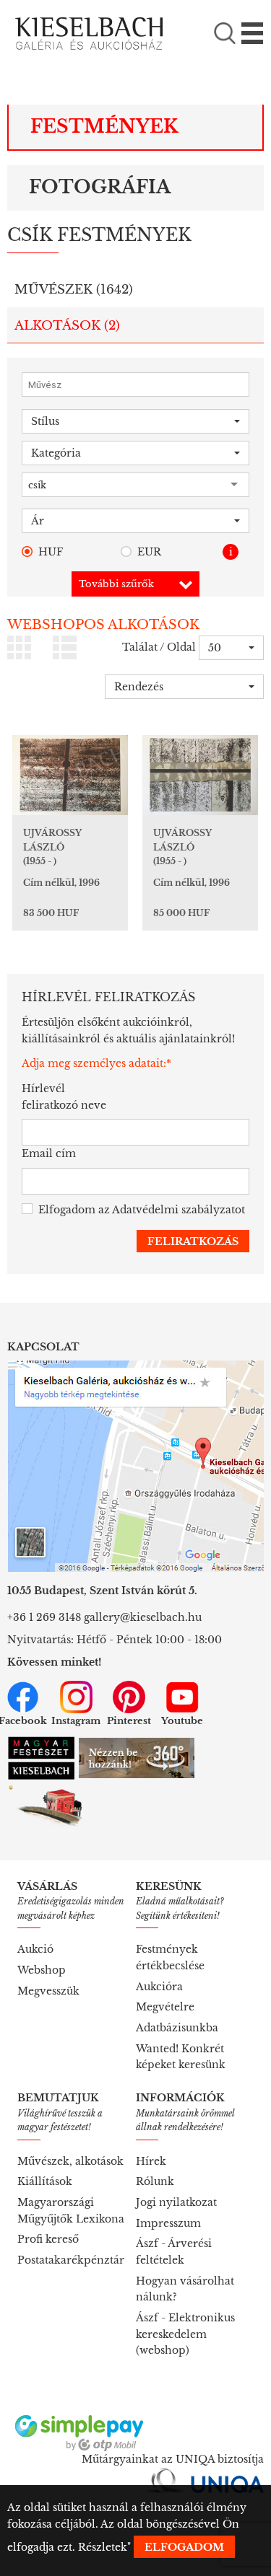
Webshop (42, 1970)
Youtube (182, 1721)
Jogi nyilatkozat (176, 2202)
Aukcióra (159, 1987)
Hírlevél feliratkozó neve (64, 1097)
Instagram (76, 1721)
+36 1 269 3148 (44, 1617)
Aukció (35, 1949)
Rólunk (155, 2181)
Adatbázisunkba (177, 2028)
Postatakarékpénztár (71, 2260)
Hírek (151, 2161)
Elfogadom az (142, 1210)
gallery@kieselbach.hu (143, 1617)
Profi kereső (48, 2239)
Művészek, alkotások (70, 2161)
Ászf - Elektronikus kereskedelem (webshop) (185, 2334)
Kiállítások (45, 2181)
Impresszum (168, 2223)
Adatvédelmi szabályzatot (178, 1210)
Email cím (49, 1153)
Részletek (103, 2547)
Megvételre (165, 2007)
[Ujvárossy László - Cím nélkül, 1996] (70, 775)
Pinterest (129, 1721)
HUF (51, 552)
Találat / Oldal (159, 647)
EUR (149, 552)
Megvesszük (48, 1991)
